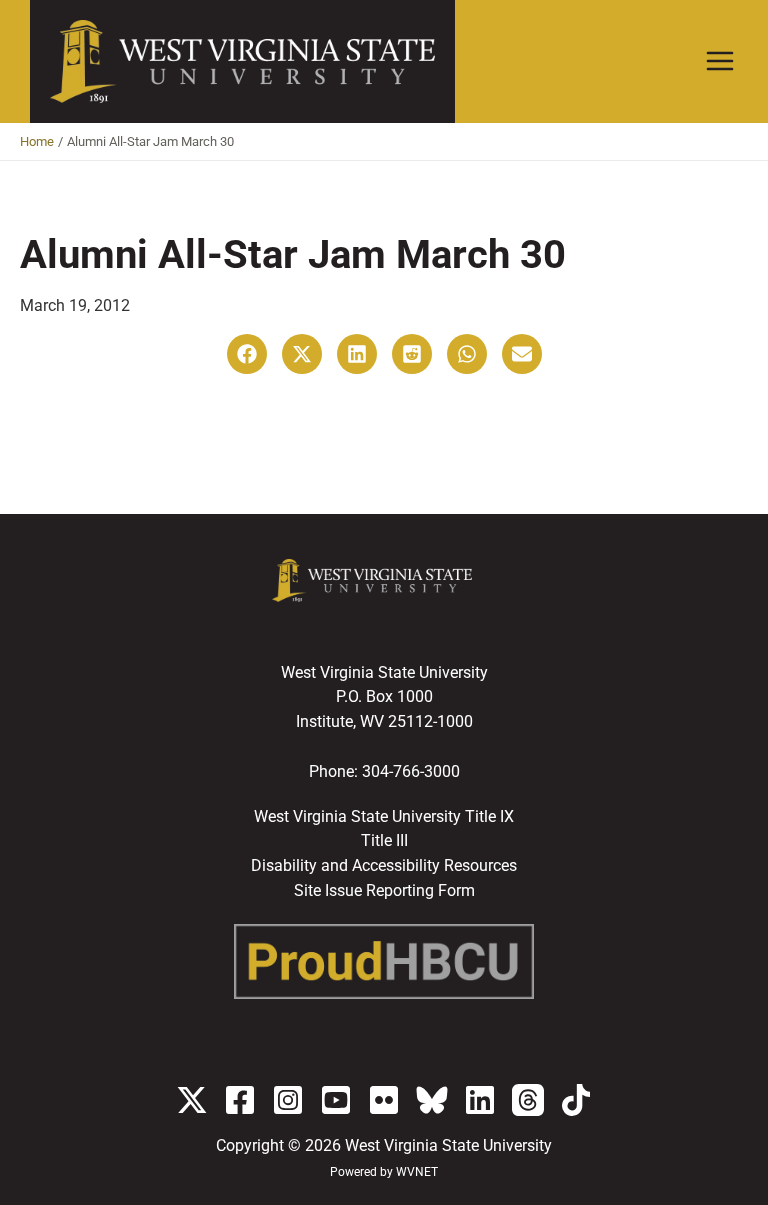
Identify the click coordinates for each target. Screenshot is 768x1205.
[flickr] (384, 1100)
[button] (247, 354)
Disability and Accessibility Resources (384, 866)
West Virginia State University (448, 1146)
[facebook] (240, 1100)
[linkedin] (480, 1100)
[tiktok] (576, 1100)
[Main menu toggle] (720, 61)
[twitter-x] (192, 1100)
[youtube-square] (336, 1100)
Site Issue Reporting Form (384, 891)
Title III (384, 841)
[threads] (528, 1100)
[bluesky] (432, 1100)
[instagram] (288, 1100)
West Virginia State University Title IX (384, 817)
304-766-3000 (411, 772)
